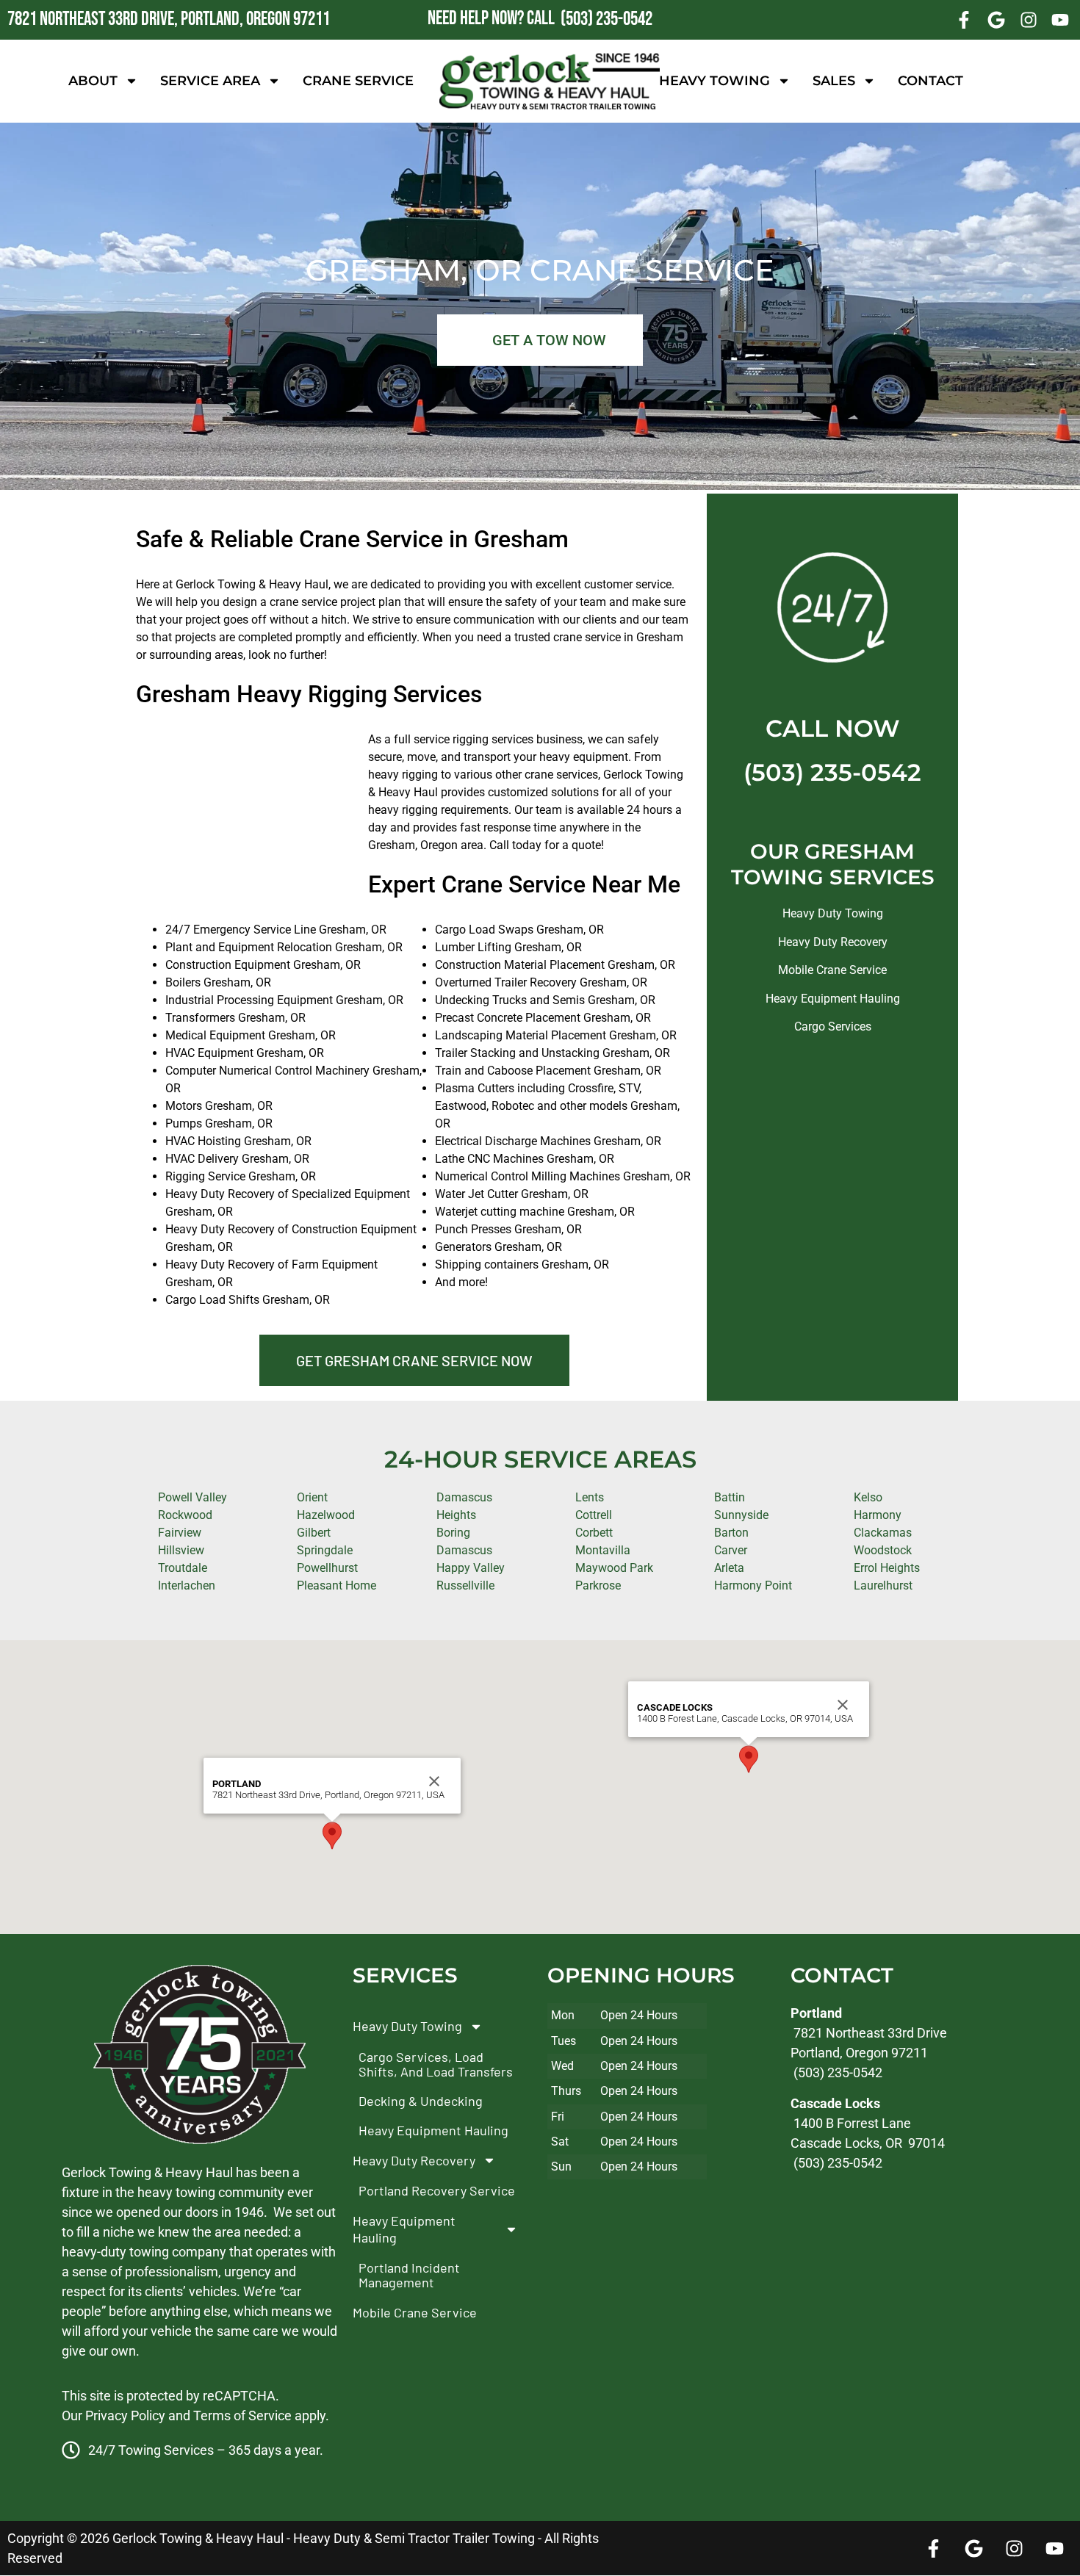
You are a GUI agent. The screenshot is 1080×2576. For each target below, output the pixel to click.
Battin (730, 1497)
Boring (453, 1533)
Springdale (325, 1550)
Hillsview (181, 1550)
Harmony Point (753, 1585)
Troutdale (183, 1568)
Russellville (465, 1585)
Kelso (868, 1497)
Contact (930, 81)
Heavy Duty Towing (833, 913)
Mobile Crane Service (832, 970)
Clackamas (883, 1533)
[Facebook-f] (965, 20)
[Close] (434, 1781)
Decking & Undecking (421, 2101)
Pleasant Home (336, 1585)
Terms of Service (242, 2416)
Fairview (180, 1533)
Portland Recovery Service (437, 2191)
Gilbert (314, 1533)
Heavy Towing (714, 81)
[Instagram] (1029, 20)
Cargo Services (833, 1027)
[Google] (996, 20)
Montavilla (603, 1550)
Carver (731, 1550)
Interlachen (187, 1585)
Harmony (878, 1515)
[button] (332, 1836)
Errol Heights (887, 1568)
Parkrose (598, 1585)
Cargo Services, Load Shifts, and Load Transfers (436, 2064)
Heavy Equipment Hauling (833, 999)
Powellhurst (327, 1568)
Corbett (594, 1533)
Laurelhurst (883, 1585)
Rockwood (185, 1515)
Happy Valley (471, 1568)
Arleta (729, 1568)
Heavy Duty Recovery (833, 942)
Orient (312, 1497)
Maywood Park (614, 1568)
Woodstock (883, 1550)
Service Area (210, 81)
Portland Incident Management (409, 2276)
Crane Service (358, 81)
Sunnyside (741, 1515)
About (93, 81)
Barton (731, 1533)
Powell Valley (192, 1497)
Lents (590, 1497)
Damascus (464, 1550)
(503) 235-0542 (832, 772)
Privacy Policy (125, 2416)
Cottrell (594, 1515)
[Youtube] (1060, 20)
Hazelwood (326, 1515)
